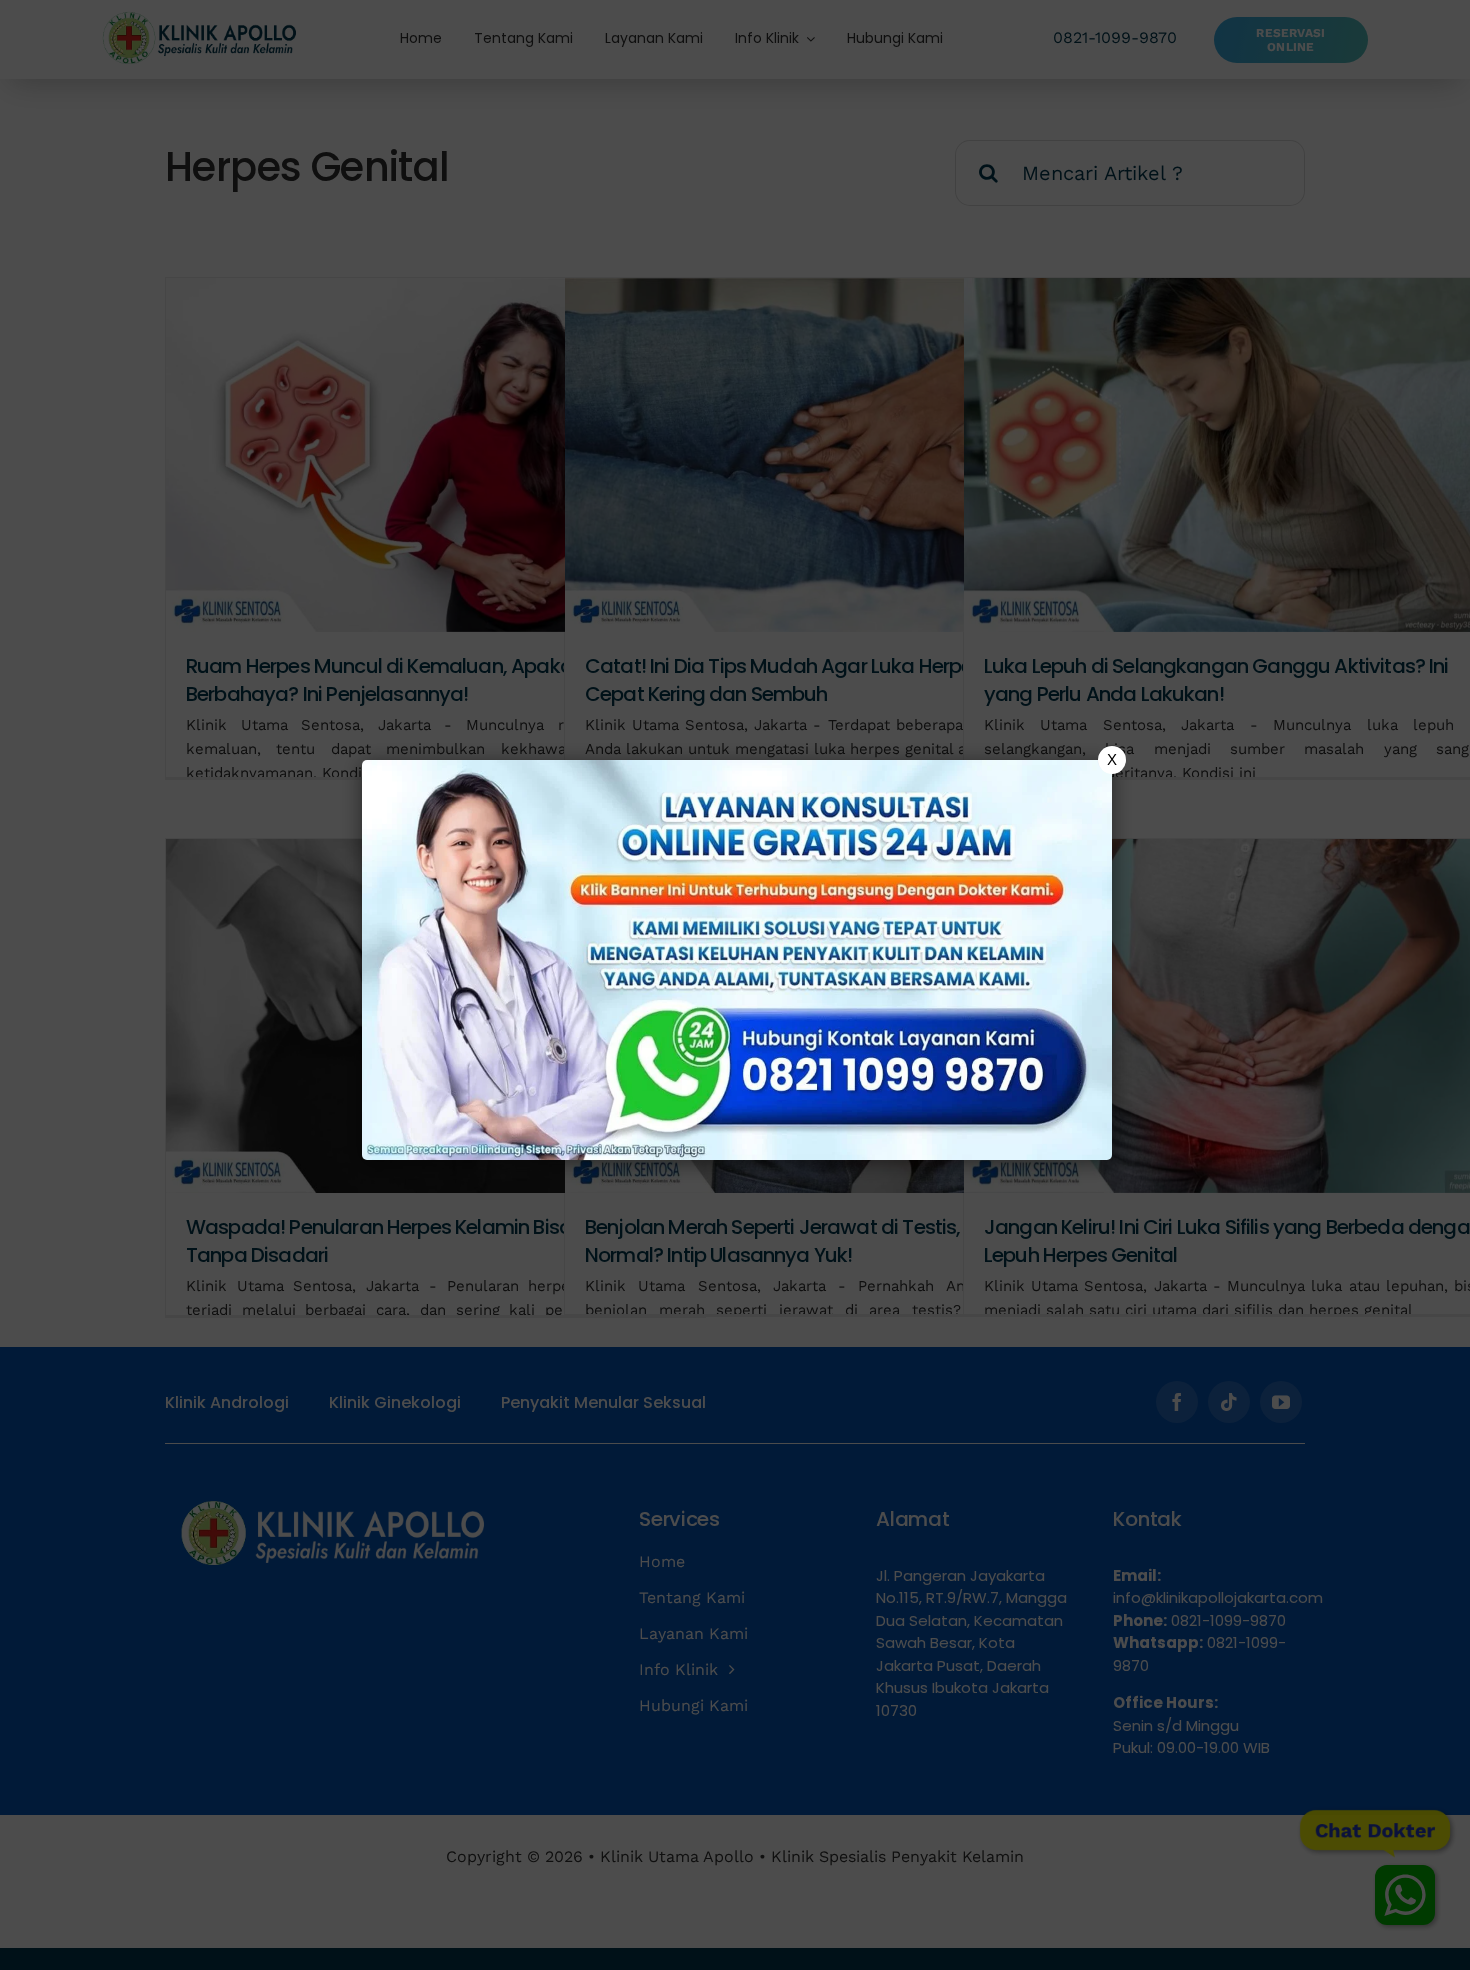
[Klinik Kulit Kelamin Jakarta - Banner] (737, 960)
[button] (735, 985)
